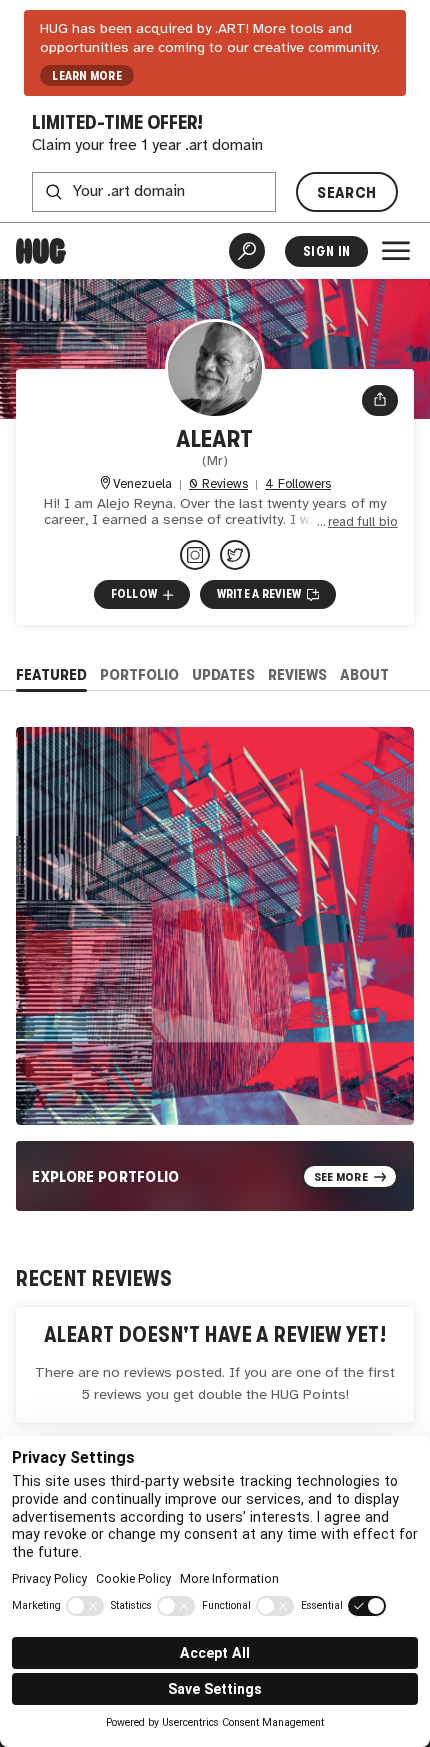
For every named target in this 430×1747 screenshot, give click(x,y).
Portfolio (139, 674)
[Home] (41, 251)
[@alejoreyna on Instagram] (195, 555)
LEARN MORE (86, 76)
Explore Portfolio (106, 1176)
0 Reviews (218, 484)
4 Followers (298, 484)
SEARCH (346, 192)
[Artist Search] (247, 251)
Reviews (297, 674)
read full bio (363, 522)
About (364, 674)
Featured (51, 674)
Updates (223, 674)
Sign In (326, 251)
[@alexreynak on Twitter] (235, 555)
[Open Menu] (396, 251)
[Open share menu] (380, 400)
